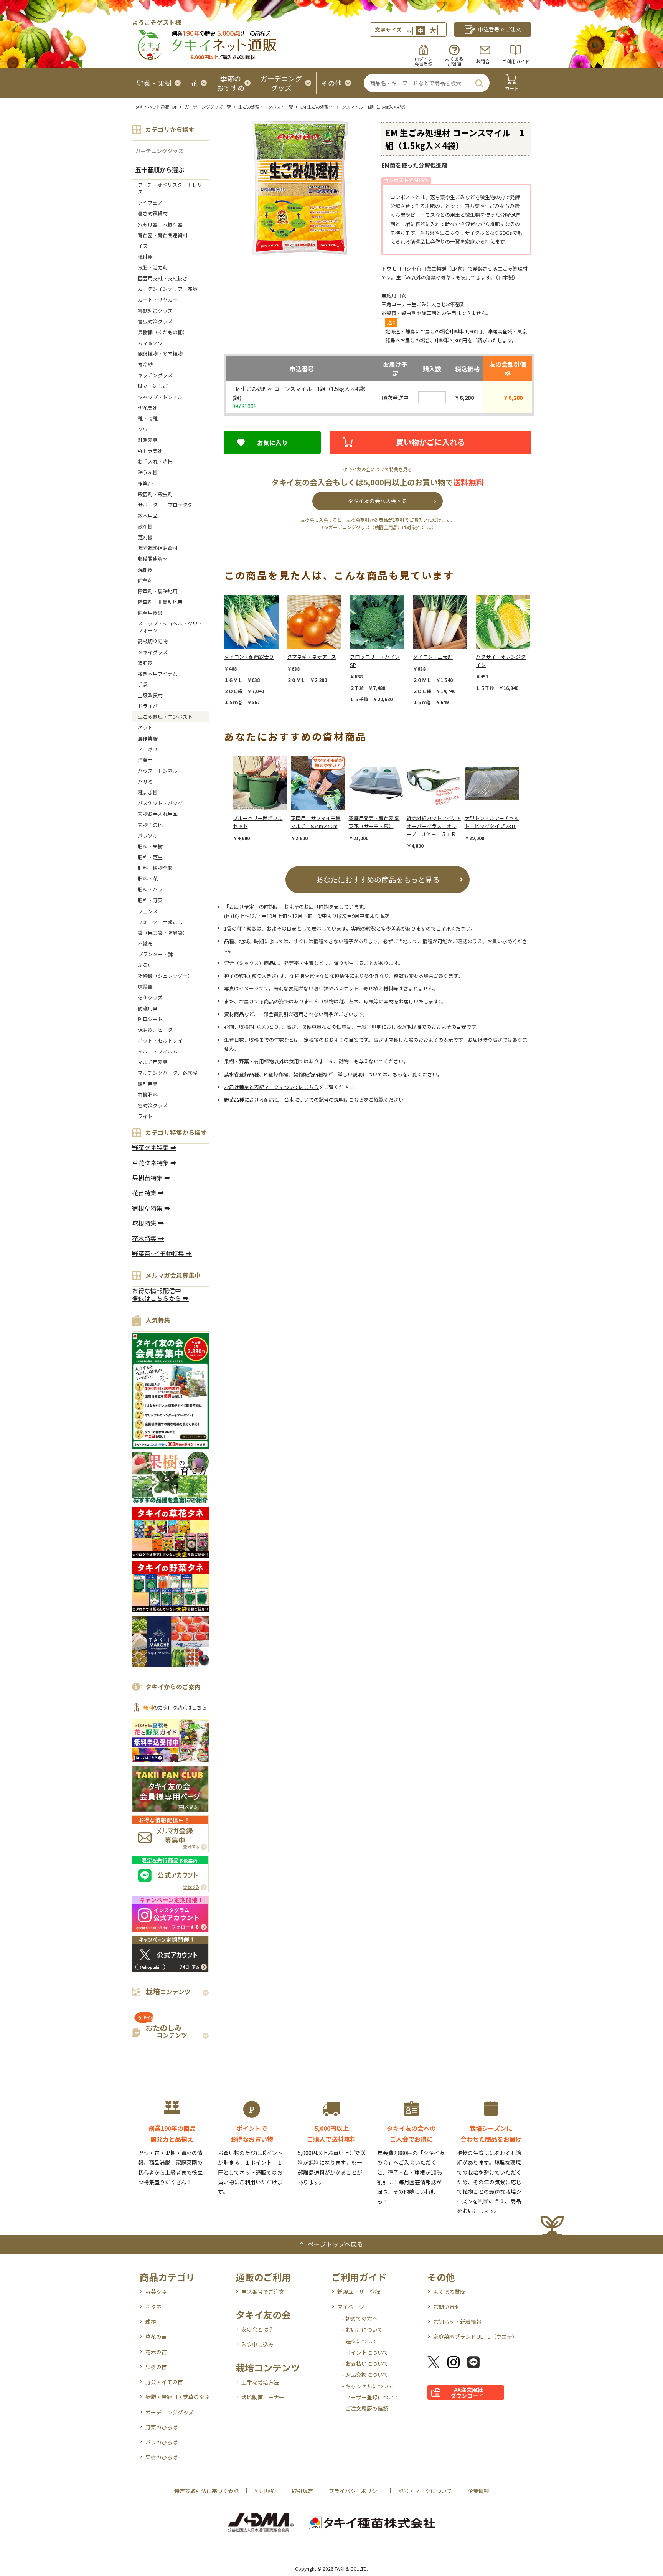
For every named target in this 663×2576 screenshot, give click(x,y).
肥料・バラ (150, 889)
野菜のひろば (162, 2427)
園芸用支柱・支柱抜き (163, 278)
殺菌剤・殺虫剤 (155, 494)
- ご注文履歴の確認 (365, 2408)
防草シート (150, 1019)
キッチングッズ (155, 375)
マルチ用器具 (153, 1062)
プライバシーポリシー (356, 2491)
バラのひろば (162, 2442)
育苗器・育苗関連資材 (163, 235)
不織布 (145, 943)
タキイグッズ (153, 652)
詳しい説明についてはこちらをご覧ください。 (390, 1074)
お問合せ (485, 61)
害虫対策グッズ (155, 321)
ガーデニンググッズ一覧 (208, 107)
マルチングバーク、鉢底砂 (167, 1073)
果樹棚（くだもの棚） (163, 332)
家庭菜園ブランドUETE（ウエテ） (475, 2337)
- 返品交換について (365, 2375)
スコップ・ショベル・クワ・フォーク (170, 627)
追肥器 (145, 663)
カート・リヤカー (158, 300)
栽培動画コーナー (263, 2397)
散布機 (145, 526)
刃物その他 (150, 825)
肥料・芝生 (150, 857)
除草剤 (145, 580)
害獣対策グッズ (155, 311)
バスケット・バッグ (160, 803)
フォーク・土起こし (160, 922)
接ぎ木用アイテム (158, 674)
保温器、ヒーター (158, 1030)
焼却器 (145, 570)
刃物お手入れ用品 (158, 814)
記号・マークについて (425, 2491)
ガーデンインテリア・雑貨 (168, 289)
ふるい (145, 965)
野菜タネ (156, 2292)
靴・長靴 (148, 418)
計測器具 (148, 440)
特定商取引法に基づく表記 (206, 2491)
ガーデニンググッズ (159, 151)
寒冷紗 (145, 364)
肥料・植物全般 (155, 868)
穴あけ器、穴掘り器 (160, 224)
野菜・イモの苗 (164, 2382)
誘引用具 (148, 1084)
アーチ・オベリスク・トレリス (170, 188)
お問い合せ (447, 2307)
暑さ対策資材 (153, 213)
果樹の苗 (156, 2367)
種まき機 (148, 792)
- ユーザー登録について (370, 2397)
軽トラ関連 (150, 451)
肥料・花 (148, 879)
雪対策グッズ (153, 1105)
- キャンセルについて (368, 2386)
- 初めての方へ (360, 2319)
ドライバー (150, 706)
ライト (145, 1116)
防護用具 (148, 1008)
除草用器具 (150, 613)
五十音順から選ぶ (160, 170)
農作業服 (148, 738)
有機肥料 (148, 1095)
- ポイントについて (365, 2352)
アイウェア (150, 202)
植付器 (145, 257)
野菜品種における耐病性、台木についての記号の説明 (284, 1100)
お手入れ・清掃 (155, 461)
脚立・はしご (153, 386)
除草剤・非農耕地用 (160, 602)
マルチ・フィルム (158, 1051)
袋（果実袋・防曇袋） (163, 933)
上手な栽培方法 (260, 2382)
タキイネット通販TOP (156, 107)
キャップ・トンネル (160, 397)
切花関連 (148, 408)
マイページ (351, 2307)
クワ (143, 429)
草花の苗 (156, 2337)
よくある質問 (449, 2292)
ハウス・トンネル (158, 771)
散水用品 (148, 516)
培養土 (145, 760)
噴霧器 (145, 986)
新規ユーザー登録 (359, 2292)
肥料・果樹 (150, 846)
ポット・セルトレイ (160, 1040)
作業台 (145, 483)
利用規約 (265, 2491)
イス (143, 246)
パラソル (148, 836)
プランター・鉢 (155, 954)
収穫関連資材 (153, 559)
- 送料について (360, 2341)
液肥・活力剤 (153, 267)
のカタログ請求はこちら (175, 1707)
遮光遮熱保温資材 (158, 548)
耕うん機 (148, 472)
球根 (151, 2322)
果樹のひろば (162, 2457)
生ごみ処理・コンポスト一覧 (266, 107)
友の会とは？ (257, 2329)
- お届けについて (362, 2330)
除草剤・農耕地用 (158, 591)
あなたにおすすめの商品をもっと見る (378, 879)
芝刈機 (145, 537)
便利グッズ (150, 998)
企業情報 (478, 2491)
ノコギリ (148, 749)
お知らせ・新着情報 (457, 2322)
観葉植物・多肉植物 (160, 354)
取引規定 (302, 2491)
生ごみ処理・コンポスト (165, 717)
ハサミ (145, 781)
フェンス (148, 911)
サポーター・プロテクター (167, 505)
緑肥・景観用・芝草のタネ (178, 2397)
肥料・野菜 (150, 900)
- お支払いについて (365, 2363)
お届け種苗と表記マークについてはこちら (271, 1087)
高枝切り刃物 (153, 641)
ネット (145, 727)
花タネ (153, 2307)
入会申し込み (257, 2344)
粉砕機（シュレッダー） (165, 976)
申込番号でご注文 (263, 2292)
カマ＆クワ (150, 343)
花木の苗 (156, 2352)
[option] (256, 650)
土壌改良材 (150, 695)
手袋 (143, 684)
